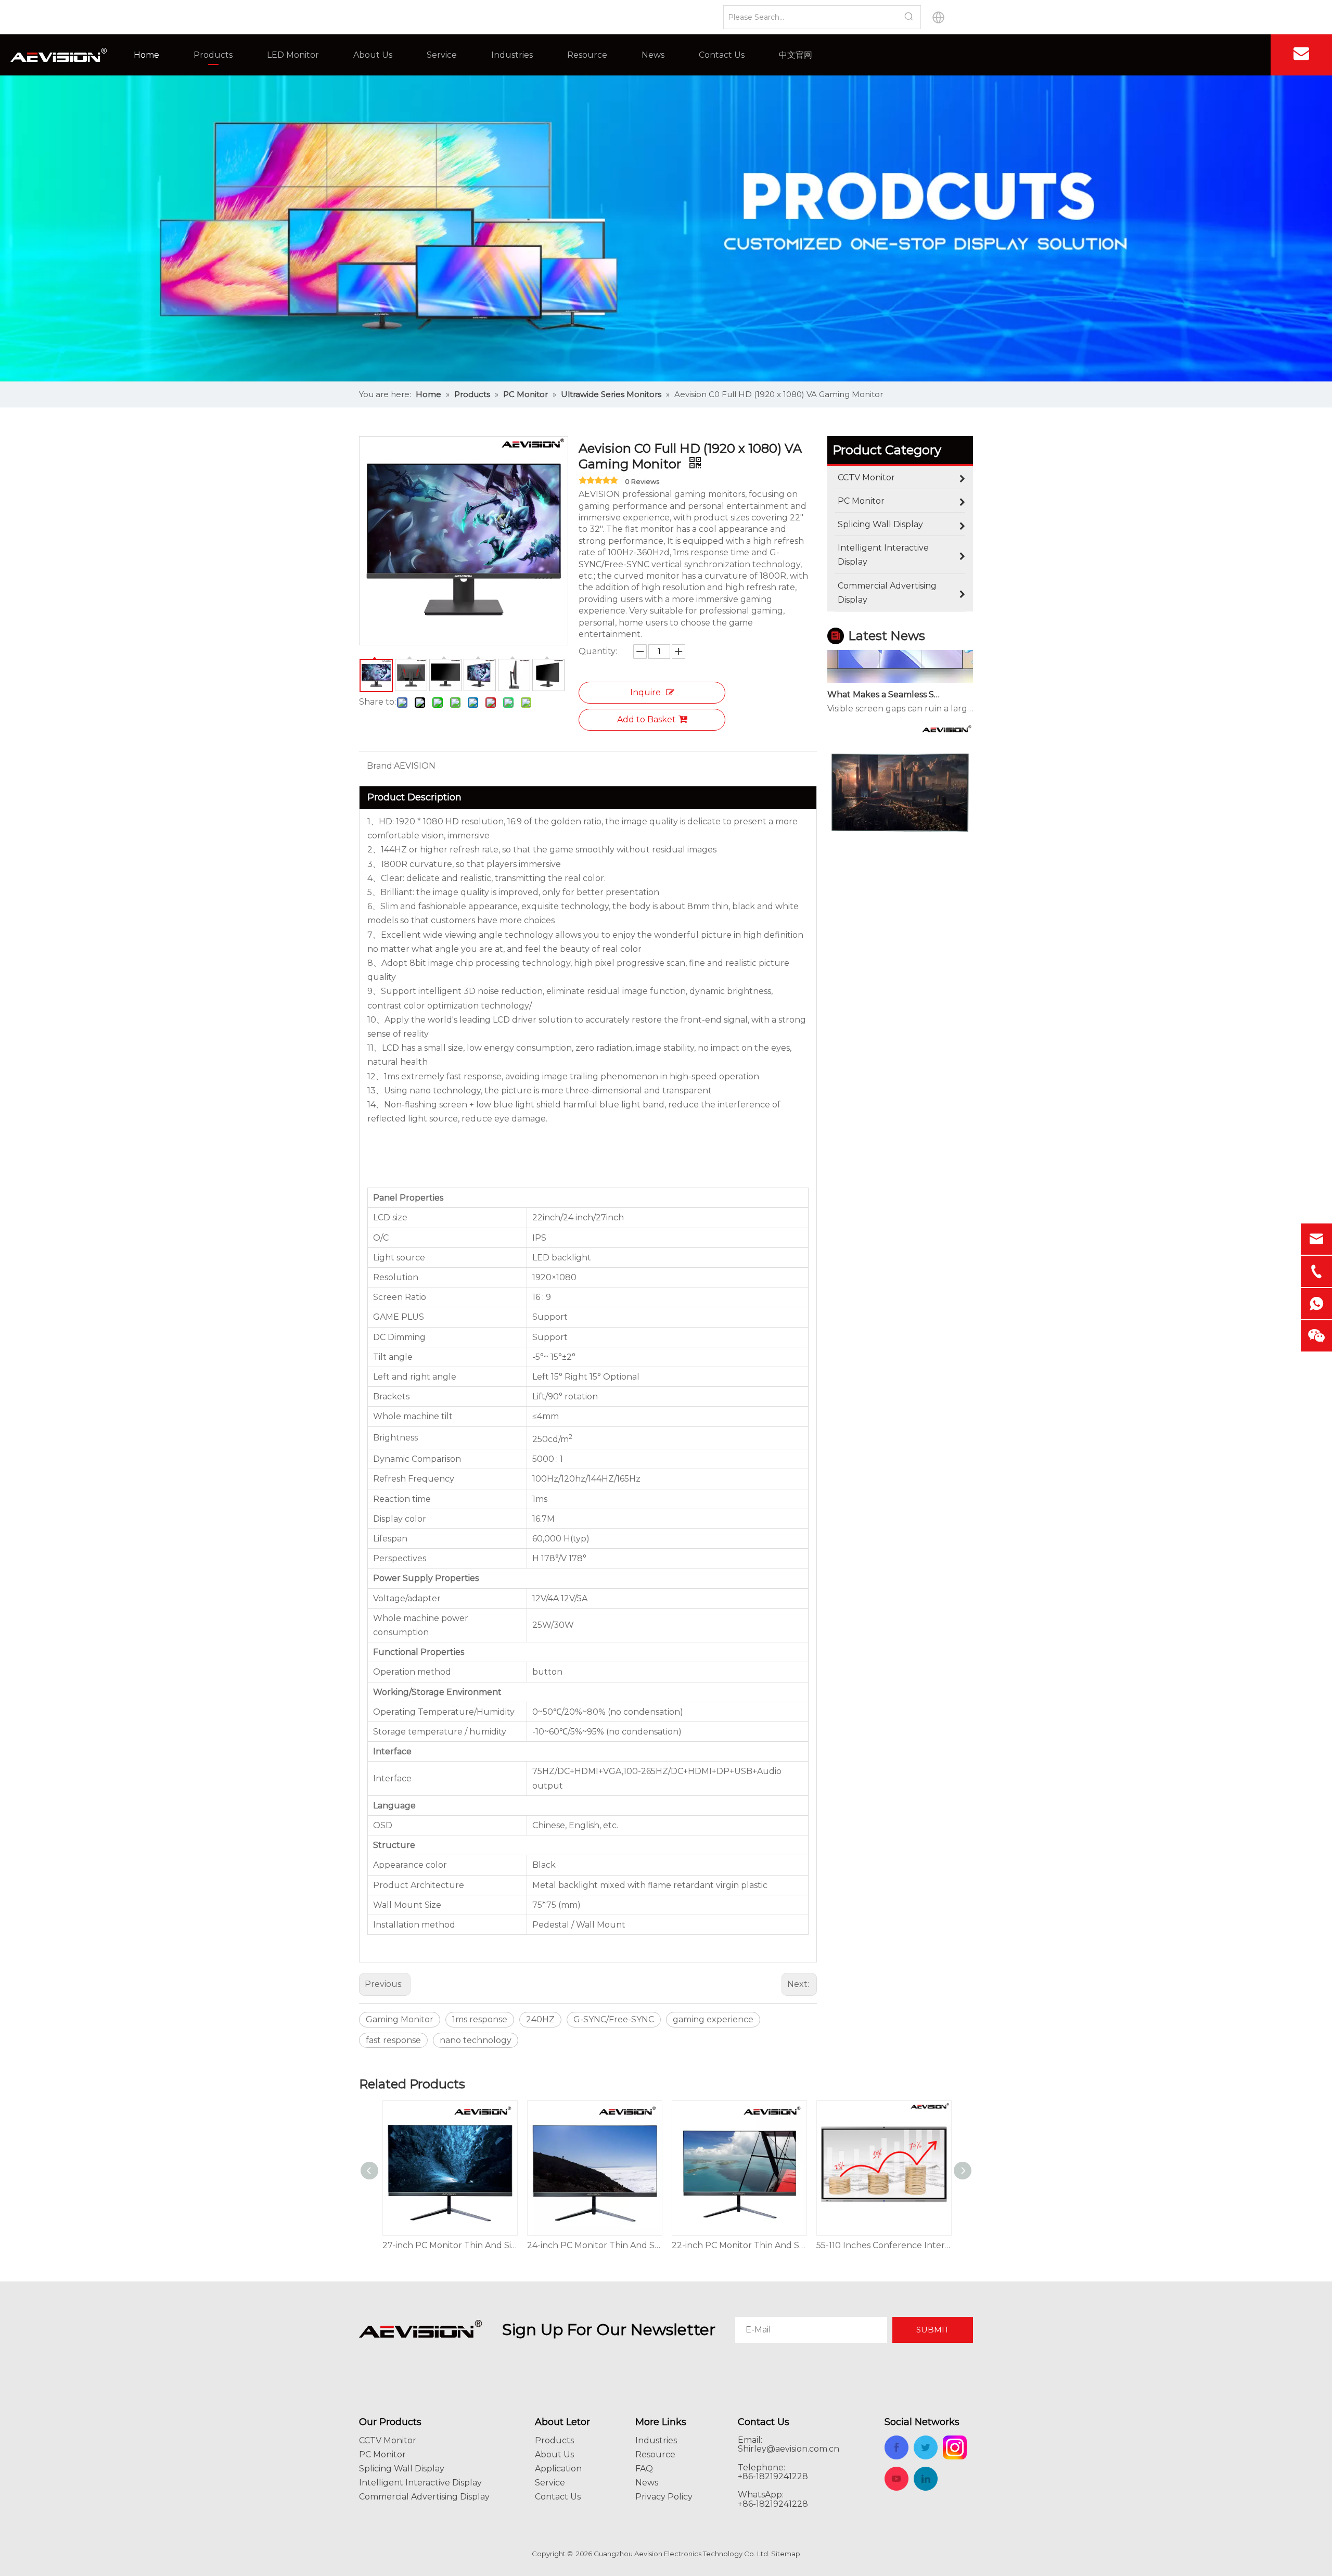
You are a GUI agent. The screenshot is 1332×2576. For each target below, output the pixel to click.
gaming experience (713, 2019)
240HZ (540, 2019)
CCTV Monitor (388, 2440)
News (653, 55)
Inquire (645, 692)
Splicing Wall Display (402, 2469)
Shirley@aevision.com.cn (789, 2449)
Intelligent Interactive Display (420, 2483)
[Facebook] (1246, 55)
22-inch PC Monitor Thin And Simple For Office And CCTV (594, 2245)
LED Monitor (293, 55)
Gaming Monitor (400, 2019)
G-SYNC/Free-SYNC (614, 2019)
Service (442, 55)
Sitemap (786, 2554)
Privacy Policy (664, 2497)
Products (213, 55)
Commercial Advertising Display (424, 2497)
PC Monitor (382, 2454)
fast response (393, 2040)
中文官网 (796, 55)
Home (146, 55)
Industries (512, 55)
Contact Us (722, 55)
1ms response (480, 2019)
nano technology (476, 2040)
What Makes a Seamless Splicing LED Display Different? (886, 661)
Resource (587, 55)
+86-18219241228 (773, 2504)
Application (558, 2469)
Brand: (380, 766)
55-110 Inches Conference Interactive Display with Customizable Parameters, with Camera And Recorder (739, 2245)
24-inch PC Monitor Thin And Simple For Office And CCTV (450, 2245)
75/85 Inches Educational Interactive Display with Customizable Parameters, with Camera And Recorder (883, 2245)
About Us (373, 55)
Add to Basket (646, 719)
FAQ (644, 2469)
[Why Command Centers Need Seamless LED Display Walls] (900, 832)
